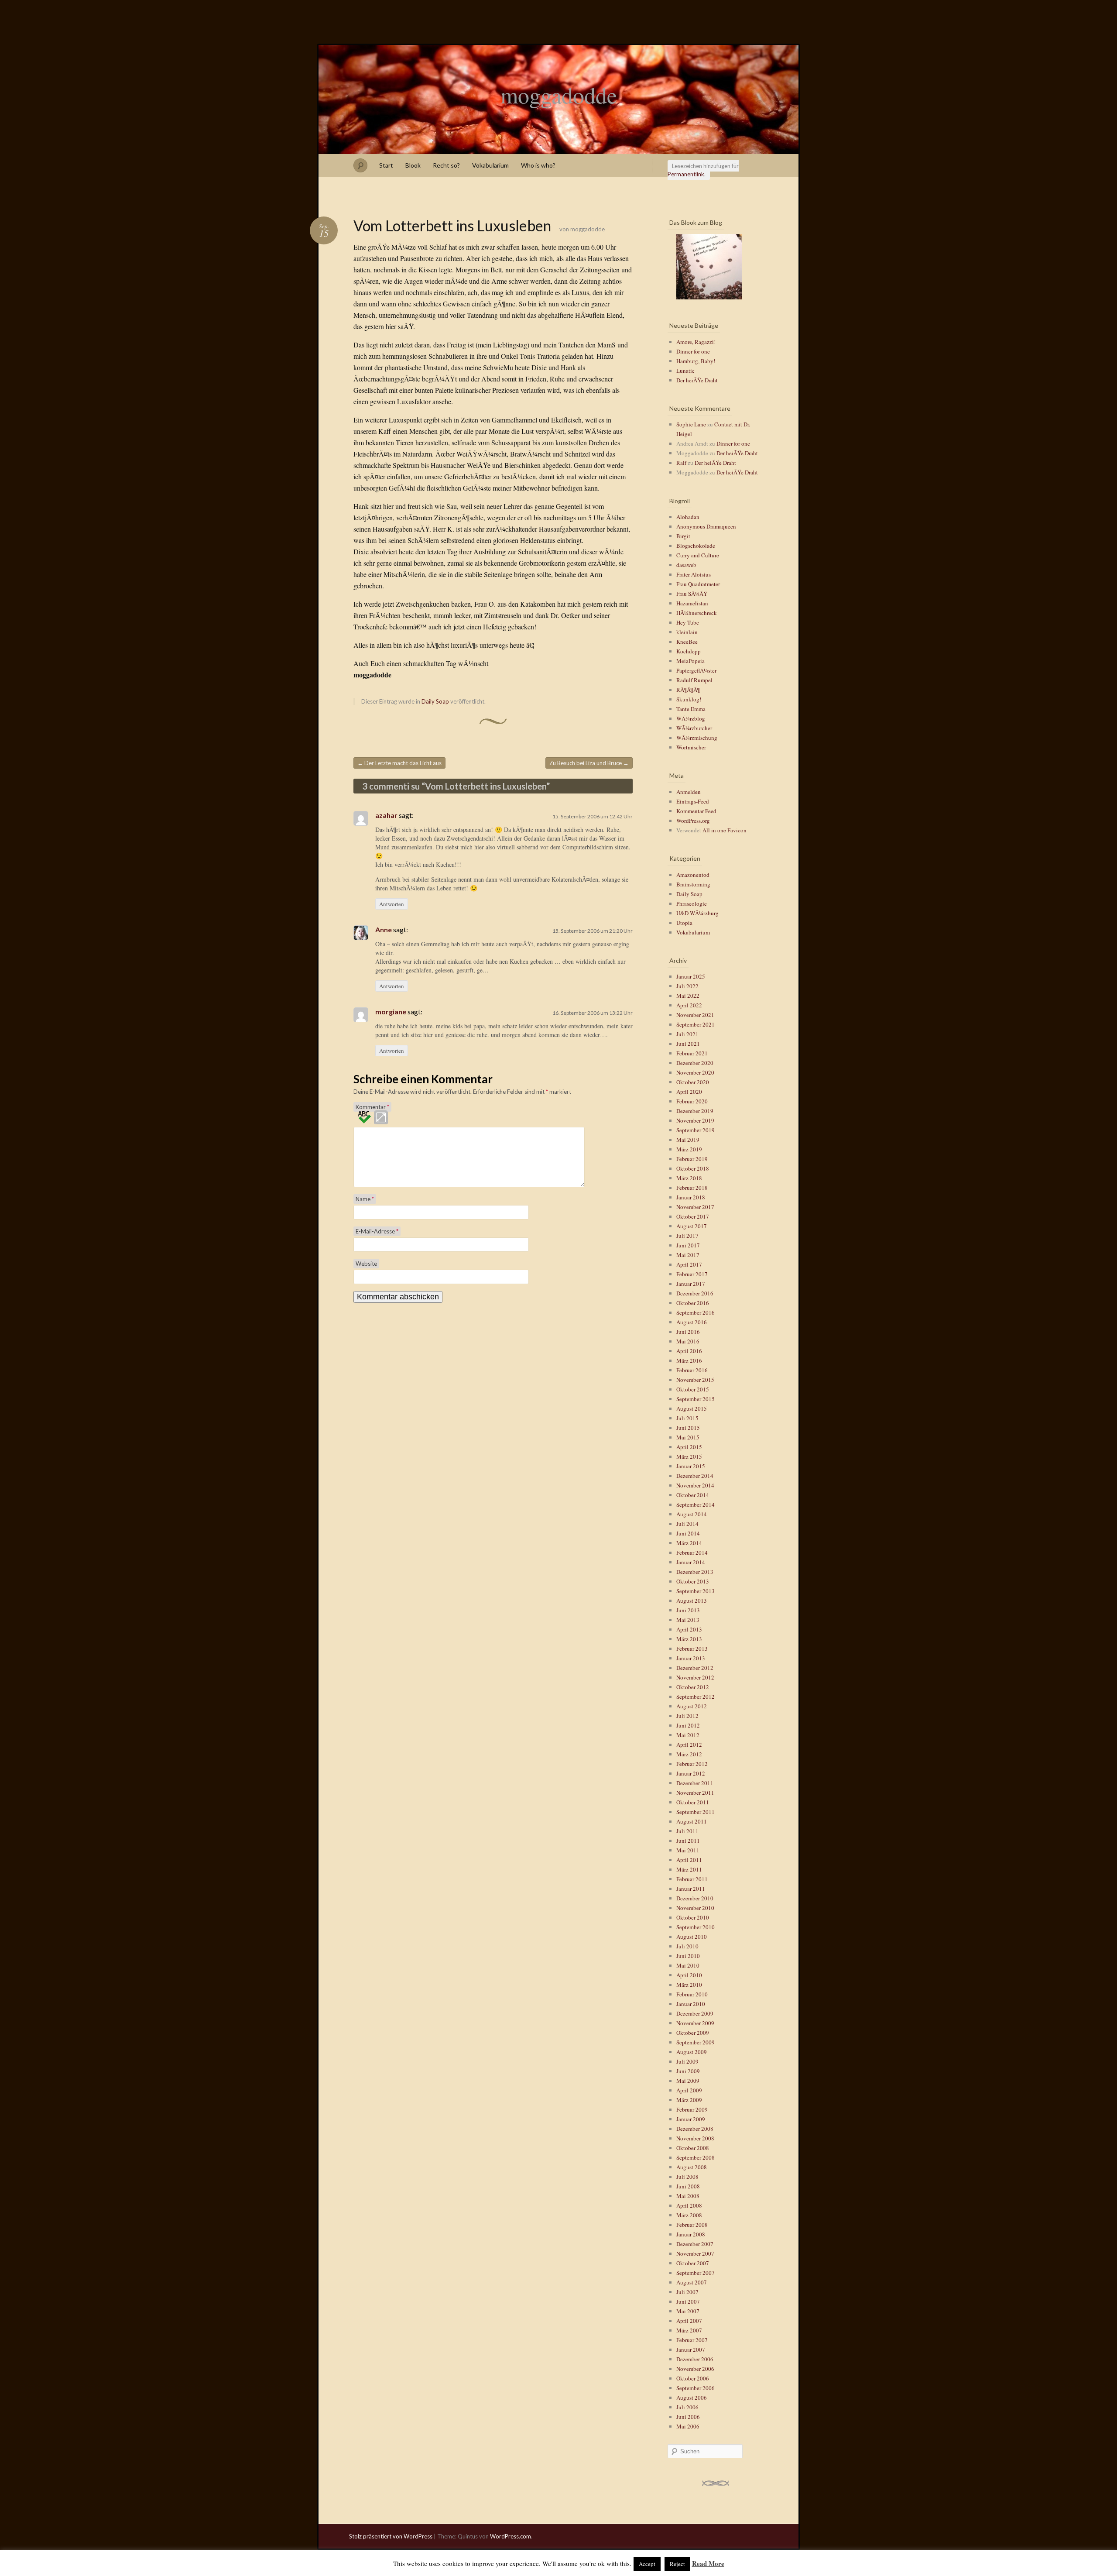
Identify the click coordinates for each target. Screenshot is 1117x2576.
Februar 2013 (692, 1649)
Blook (413, 165)
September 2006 (696, 2388)
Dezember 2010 (695, 1898)
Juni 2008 (688, 2186)
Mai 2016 (688, 1341)
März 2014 (689, 1543)
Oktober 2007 (693, 2263)
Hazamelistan (692, 603)
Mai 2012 (688, 1735)
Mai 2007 (688, 2311)
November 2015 (695, 1380)
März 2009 (689, 2100)
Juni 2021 (688, 1044)
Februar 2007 (692, 2340)
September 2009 (696, 2042)
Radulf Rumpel (694, 680)
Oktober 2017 (693, 1216)
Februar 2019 (692, 1159)
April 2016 (689, 1351)
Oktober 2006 (693, 2378)
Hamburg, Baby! (696, 361)
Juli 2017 (687, 1236)
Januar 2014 (691, 1562)
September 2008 (696, 2157)
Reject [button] (677, 2564)
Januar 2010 (691, 2004)
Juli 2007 (687, 2292)
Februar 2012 (692, 1764)
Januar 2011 (691, 1889)
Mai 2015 (688, 1437)
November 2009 (695, 2023)
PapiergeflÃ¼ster (696, 670)
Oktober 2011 (693, 1802)
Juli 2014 (687, 1524)
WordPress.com (511, 2536)
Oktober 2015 (693, 1389)
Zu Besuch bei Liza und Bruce (589, 763)
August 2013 (692, 1601)
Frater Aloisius (694, 574)
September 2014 (696, 1504)
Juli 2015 (687, 1418)
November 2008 (695, 2138)
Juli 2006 (687, 2407)
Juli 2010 (687, 1946)
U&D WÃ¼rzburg (697, 913)
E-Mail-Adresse (377, 1231)
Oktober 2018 (693, 1168)
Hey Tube (688, 622)
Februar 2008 (692, 2225)
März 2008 (689, 2215)
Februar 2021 (692, 1053)
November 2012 (695, 1677)
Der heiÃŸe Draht (697, 380)
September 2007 (696, 2273)
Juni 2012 (688, 1725)
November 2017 (695, 1207)
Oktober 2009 (693, 2033)
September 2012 (696, 1697)
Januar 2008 (691, 2234)
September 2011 (696, 1812)
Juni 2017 (688, 1245)
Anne (384, 929)
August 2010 (692, 1937)
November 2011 (695, 1793)
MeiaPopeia (690, 661)
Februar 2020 (692, 1101)
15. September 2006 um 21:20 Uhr (593, 931)
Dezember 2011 (695, 1783)
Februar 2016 (692, 1370)
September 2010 (696, 1927)
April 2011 (689, 1860)
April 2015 (689, 1447)
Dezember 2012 (695, 1668)
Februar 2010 (692, 1994)
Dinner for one (693, 351)
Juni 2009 (688, 2071)
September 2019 (696, 1130)
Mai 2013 (688, 1620)
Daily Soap (435, 701)
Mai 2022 (688, 996)
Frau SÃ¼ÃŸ (692, 594)
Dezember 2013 (695, 1572)
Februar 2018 (692, 1188)
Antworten (392, 904)
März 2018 (689, 1178)
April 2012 (689, 1745)
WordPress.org (693, 821)
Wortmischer (691, 747)
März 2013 (689, 1639)
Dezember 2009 (695, 2013)
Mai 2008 (688, 2196)
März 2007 (689, 2330)
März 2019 (689, 1149)
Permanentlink (686, 174)
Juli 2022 (687, 986)
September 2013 (696, 1591)
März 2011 (689, 1869)
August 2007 (692, 2282)
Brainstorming (693, 884)
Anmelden (689, 792)
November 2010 (695, 1908)
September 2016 (696, 1312)
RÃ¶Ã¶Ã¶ (688, 690)
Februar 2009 (692, 2109)
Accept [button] (647, 2564)
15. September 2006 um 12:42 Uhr (593, 816)
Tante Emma (691, 709)
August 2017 (692, 1226)
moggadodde (559, 95)
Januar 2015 (691, 1466)
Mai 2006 (688, 2426)
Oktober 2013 (693, 1581)
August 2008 (692, 2167)
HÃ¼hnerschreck (697, 613)
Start (386, 165)
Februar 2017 (692, 1274)
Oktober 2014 (693, 1495)
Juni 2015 (688, 1428)
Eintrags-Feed (693, 801)
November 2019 (695, 1120)
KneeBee (687, 642)
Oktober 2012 (693, 1687)
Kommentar (372, 1107)
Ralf (681, 463)
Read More (708, 2563)
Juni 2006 (688, 2417)
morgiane (391, 1012)
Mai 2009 (688, 2081)
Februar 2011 (692, 1879)
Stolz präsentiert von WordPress (391, 2536)
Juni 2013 (688, 1610)
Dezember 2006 (695, 2359)
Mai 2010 (688, 1965)
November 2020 (695, 1072)
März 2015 (689, 1456)
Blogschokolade (696, 546)
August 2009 (692, 2052)
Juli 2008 (687, 2177)
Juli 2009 (687, 2061)
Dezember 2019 (695, 1111)
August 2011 (692, 1821)
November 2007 (695, 2253)
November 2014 (695, 1485)
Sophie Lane (691, 424)
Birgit (683, 536)
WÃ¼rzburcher (694, 728)
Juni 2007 (688, 2301)
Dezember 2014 (695, 1476)
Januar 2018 (691, 1197)
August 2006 (692, 2397)
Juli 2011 (687, 1831)
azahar (386, 815)
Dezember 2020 (695, 1063)
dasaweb (686, 565)
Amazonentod (693, 875)
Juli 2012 (687, 1716)
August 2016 (692, 1322)
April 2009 (689, 2090)
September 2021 (696, 1024)
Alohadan (688, 517)
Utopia (684, 923)
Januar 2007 (691, 2349)
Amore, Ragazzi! (696, 342)
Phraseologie (692, 903)
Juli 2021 (687, 1034)
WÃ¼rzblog (691, 718)
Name (365, 1199)
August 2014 (692, 1514)
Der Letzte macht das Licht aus (399, 763)
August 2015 (692, 1408)
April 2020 (689, 1092)
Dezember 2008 (695, 2129)
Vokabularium (490, 165)
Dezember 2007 (695, 2244)
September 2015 (696, 1399)
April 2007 (689, 2321)
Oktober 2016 (693, 1303)
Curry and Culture (698, 555)
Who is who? (538, 165)
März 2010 (689, 1985)
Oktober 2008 (693, 2148)
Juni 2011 (688, 1841)
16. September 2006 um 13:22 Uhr (593, 1013)
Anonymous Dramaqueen (706, 526)
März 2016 (689, 1360)
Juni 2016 (688, 1332)
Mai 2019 (688, 1140)
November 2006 (695, 2369)
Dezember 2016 (695, 1293)
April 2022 (689, 1005)
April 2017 (689, 1264)
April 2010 (689, 1975)
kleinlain (687, 632)
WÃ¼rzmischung (697, 738)
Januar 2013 (691, 1658)
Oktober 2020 (693, 1082)
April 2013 (689, 1629)
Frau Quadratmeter (698, 584)
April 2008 (689, 2205)
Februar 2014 (692, 1552)
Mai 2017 (688, 1255)
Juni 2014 (688, 1533)
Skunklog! (689, 699)
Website (366, 1264)
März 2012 (689, 1754)
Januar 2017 (691, 1284)
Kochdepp (689, 651)
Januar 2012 (691, 1773)
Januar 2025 (691, 976)
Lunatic (685, 371)
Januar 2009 (691, 2119)
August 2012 (692, 1706)
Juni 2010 (688, 1956)
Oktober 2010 (693, 1917)
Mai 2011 (688, 1850)
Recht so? (446, 165)
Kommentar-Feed (696, 811)
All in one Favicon (725, 830)
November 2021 (695, 1015)
